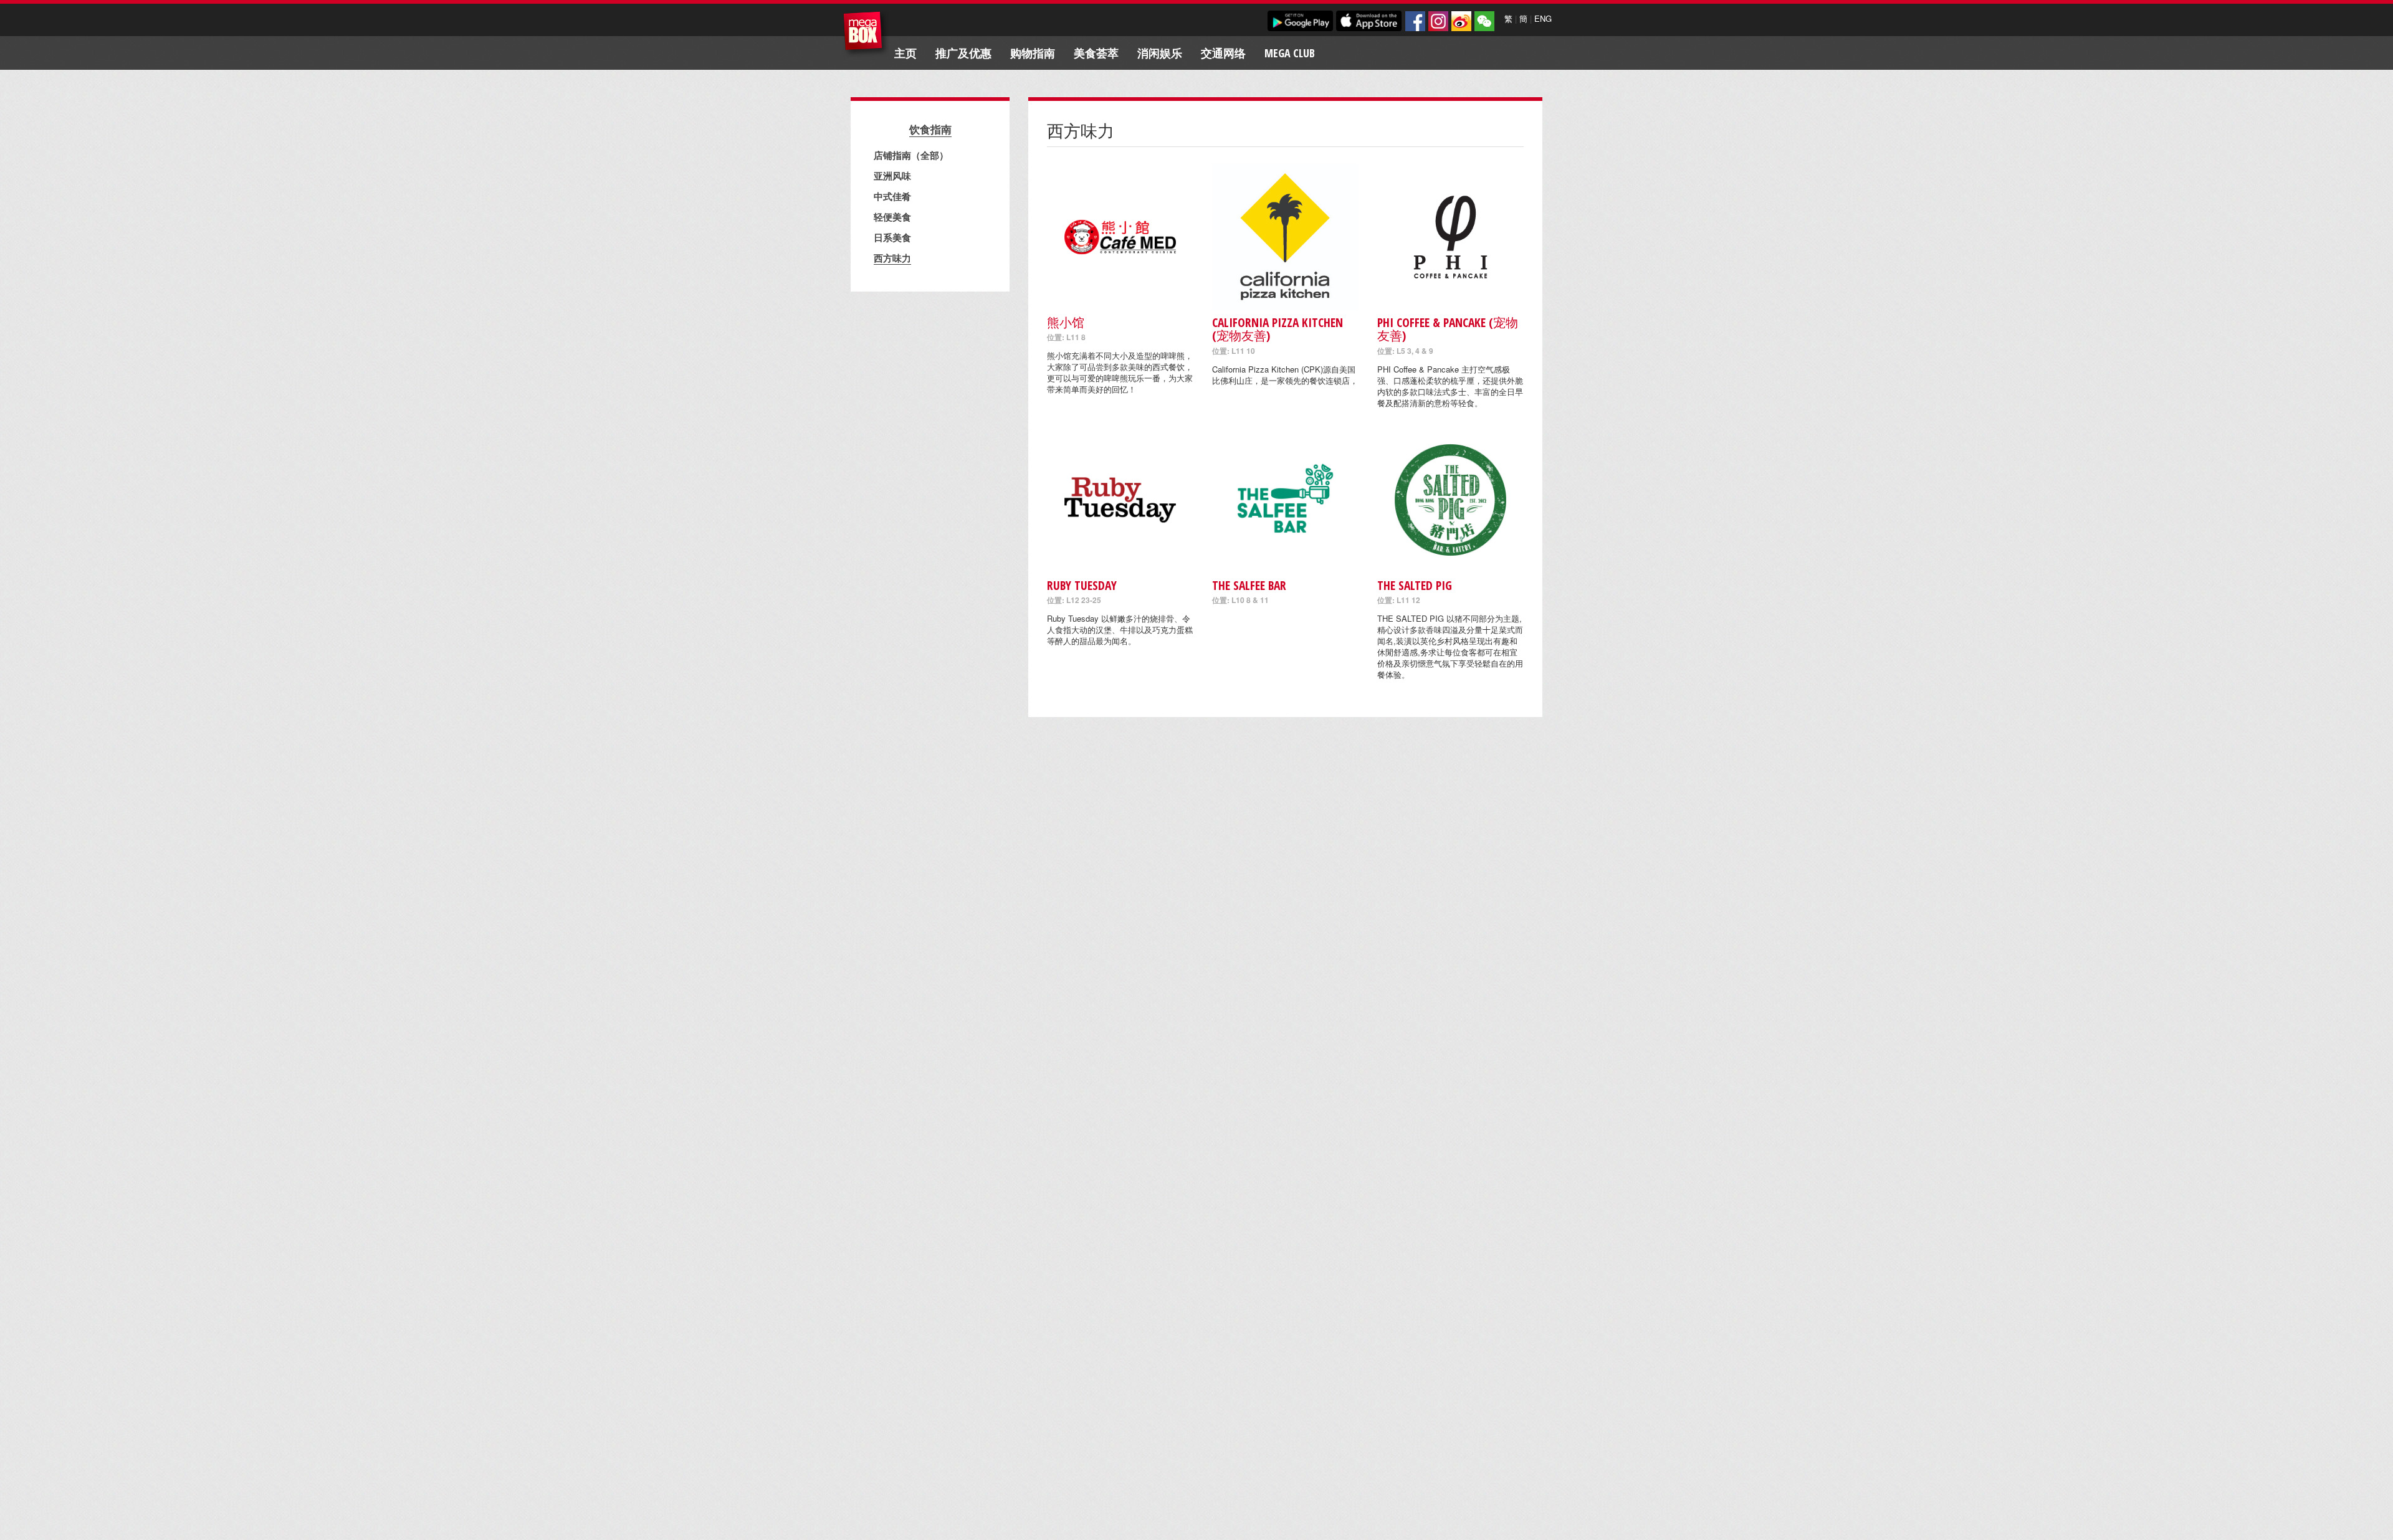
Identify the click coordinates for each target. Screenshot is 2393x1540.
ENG (1543, 18)
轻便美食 (892, 217)
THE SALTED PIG (1415, 585)
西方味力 (892, 258)
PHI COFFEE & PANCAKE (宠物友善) (1448, 329)
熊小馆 (1066, 322)
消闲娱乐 (1160, 53)
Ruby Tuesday (1082, 585)
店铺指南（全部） (911, 155)
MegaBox (866, 34)
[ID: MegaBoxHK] (1484, 21)
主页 (905, 53)
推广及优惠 (963, 53)
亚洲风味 (892, 176)
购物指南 (1033, 53)
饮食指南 (930, 129)
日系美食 (892, 237)
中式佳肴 (892, 196)
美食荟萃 (1096, 53)
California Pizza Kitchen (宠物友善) (1278, 329)
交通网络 (1223, 53)
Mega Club (1290, 53)
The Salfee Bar (1249, 585)
